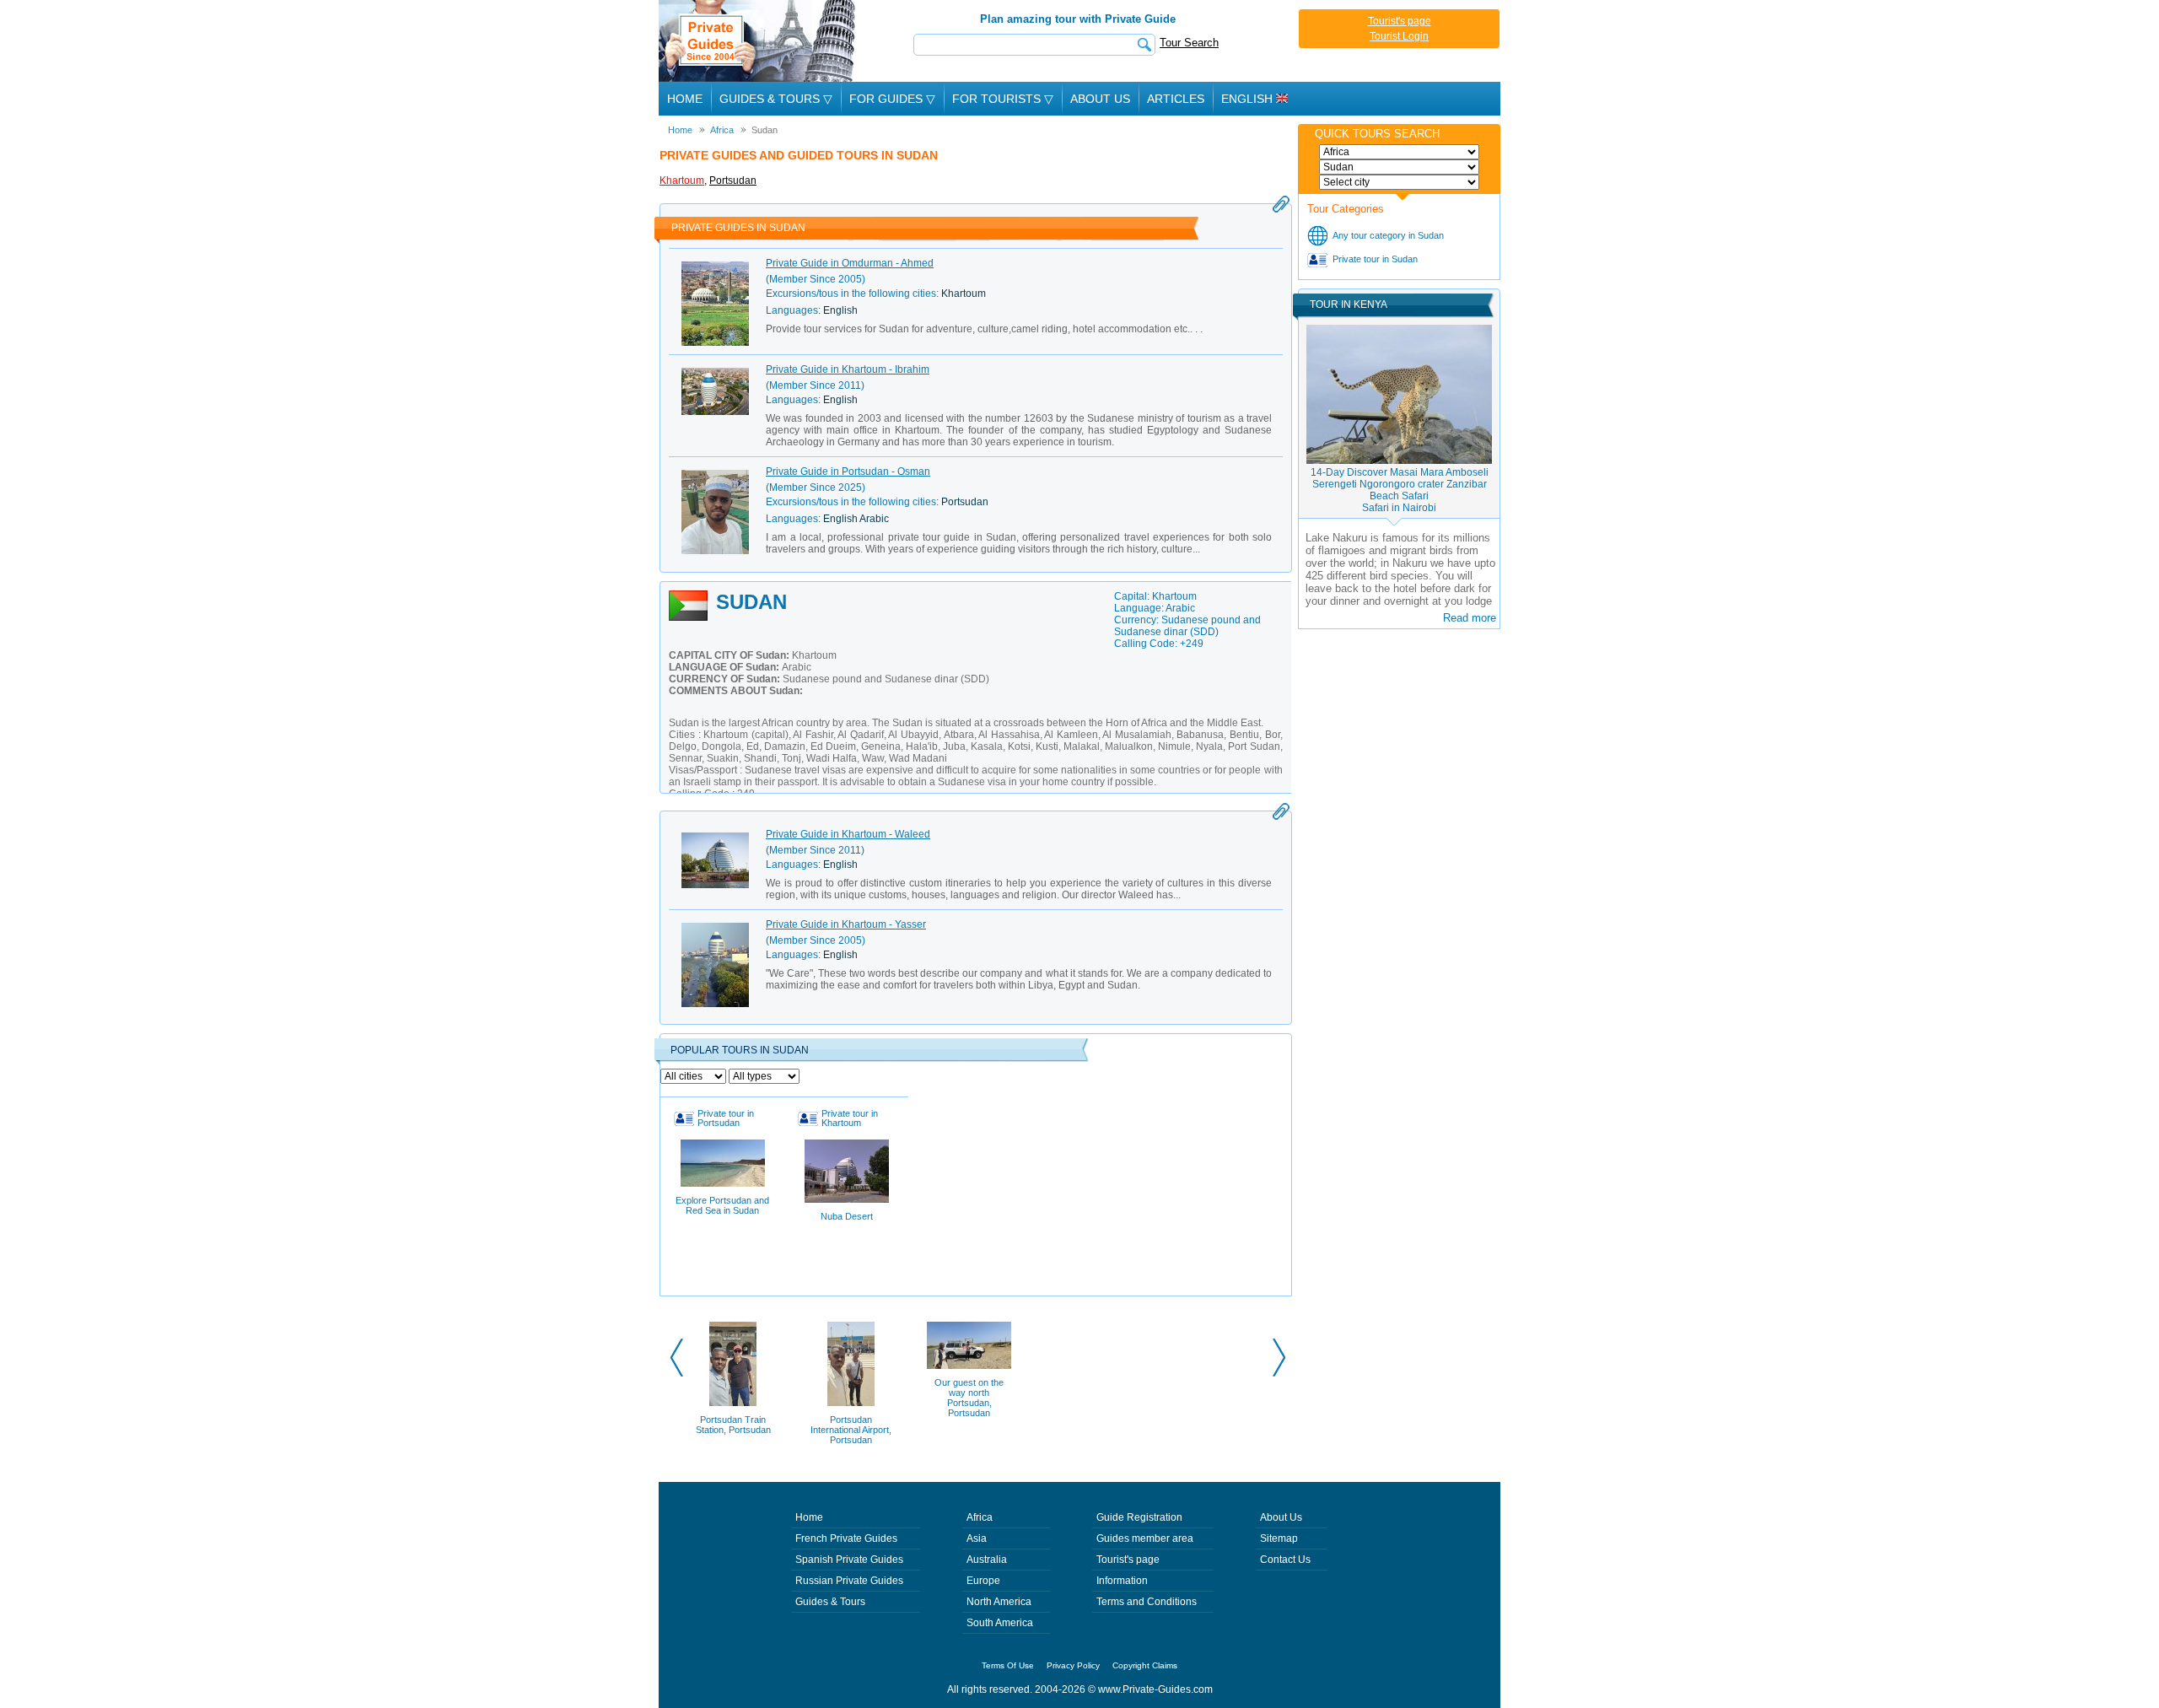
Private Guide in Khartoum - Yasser (846, 924)
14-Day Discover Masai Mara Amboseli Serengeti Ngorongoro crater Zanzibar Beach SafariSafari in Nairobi (1400, 490)
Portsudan (733, 180)
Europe (983, 1581)
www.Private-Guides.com (1155, 1689)
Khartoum (682, 180)
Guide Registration (1139, 1517)
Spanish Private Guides (849, 1560)
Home (685, 99)
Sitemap (1279, 1538)
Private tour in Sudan (1375, 259)
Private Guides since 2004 (759, 41)
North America (999, 1602)
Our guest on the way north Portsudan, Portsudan (969, 1398)
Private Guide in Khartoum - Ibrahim (848, 369)
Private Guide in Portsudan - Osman (848, 471)
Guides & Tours (830, 1602)
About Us (1100, 99)
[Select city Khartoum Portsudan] (1399, 182)
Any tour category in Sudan (1388, 235)
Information (1122, 1581)
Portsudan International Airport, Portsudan (851, 1430)
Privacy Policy (1073, 1665)
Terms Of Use (1008, 1665)
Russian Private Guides (849, 1581)
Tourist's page (1400, 21)
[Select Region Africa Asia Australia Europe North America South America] (1399, 152)
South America (1000, 1623)
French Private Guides (846, 1538)
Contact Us (1285, 1560)
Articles (1176, 99)
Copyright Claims (1145, 1665)
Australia (987, 1560)
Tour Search (1189, 43)
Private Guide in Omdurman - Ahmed (850, 263)
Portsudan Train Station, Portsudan (733, 1425)
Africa (980, 1517)
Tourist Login (1399, 36)
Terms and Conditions (1147, 1602)
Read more (1470, 618)
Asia (977, 1538)
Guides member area (1145, 1538)
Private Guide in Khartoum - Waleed (848, 834)
